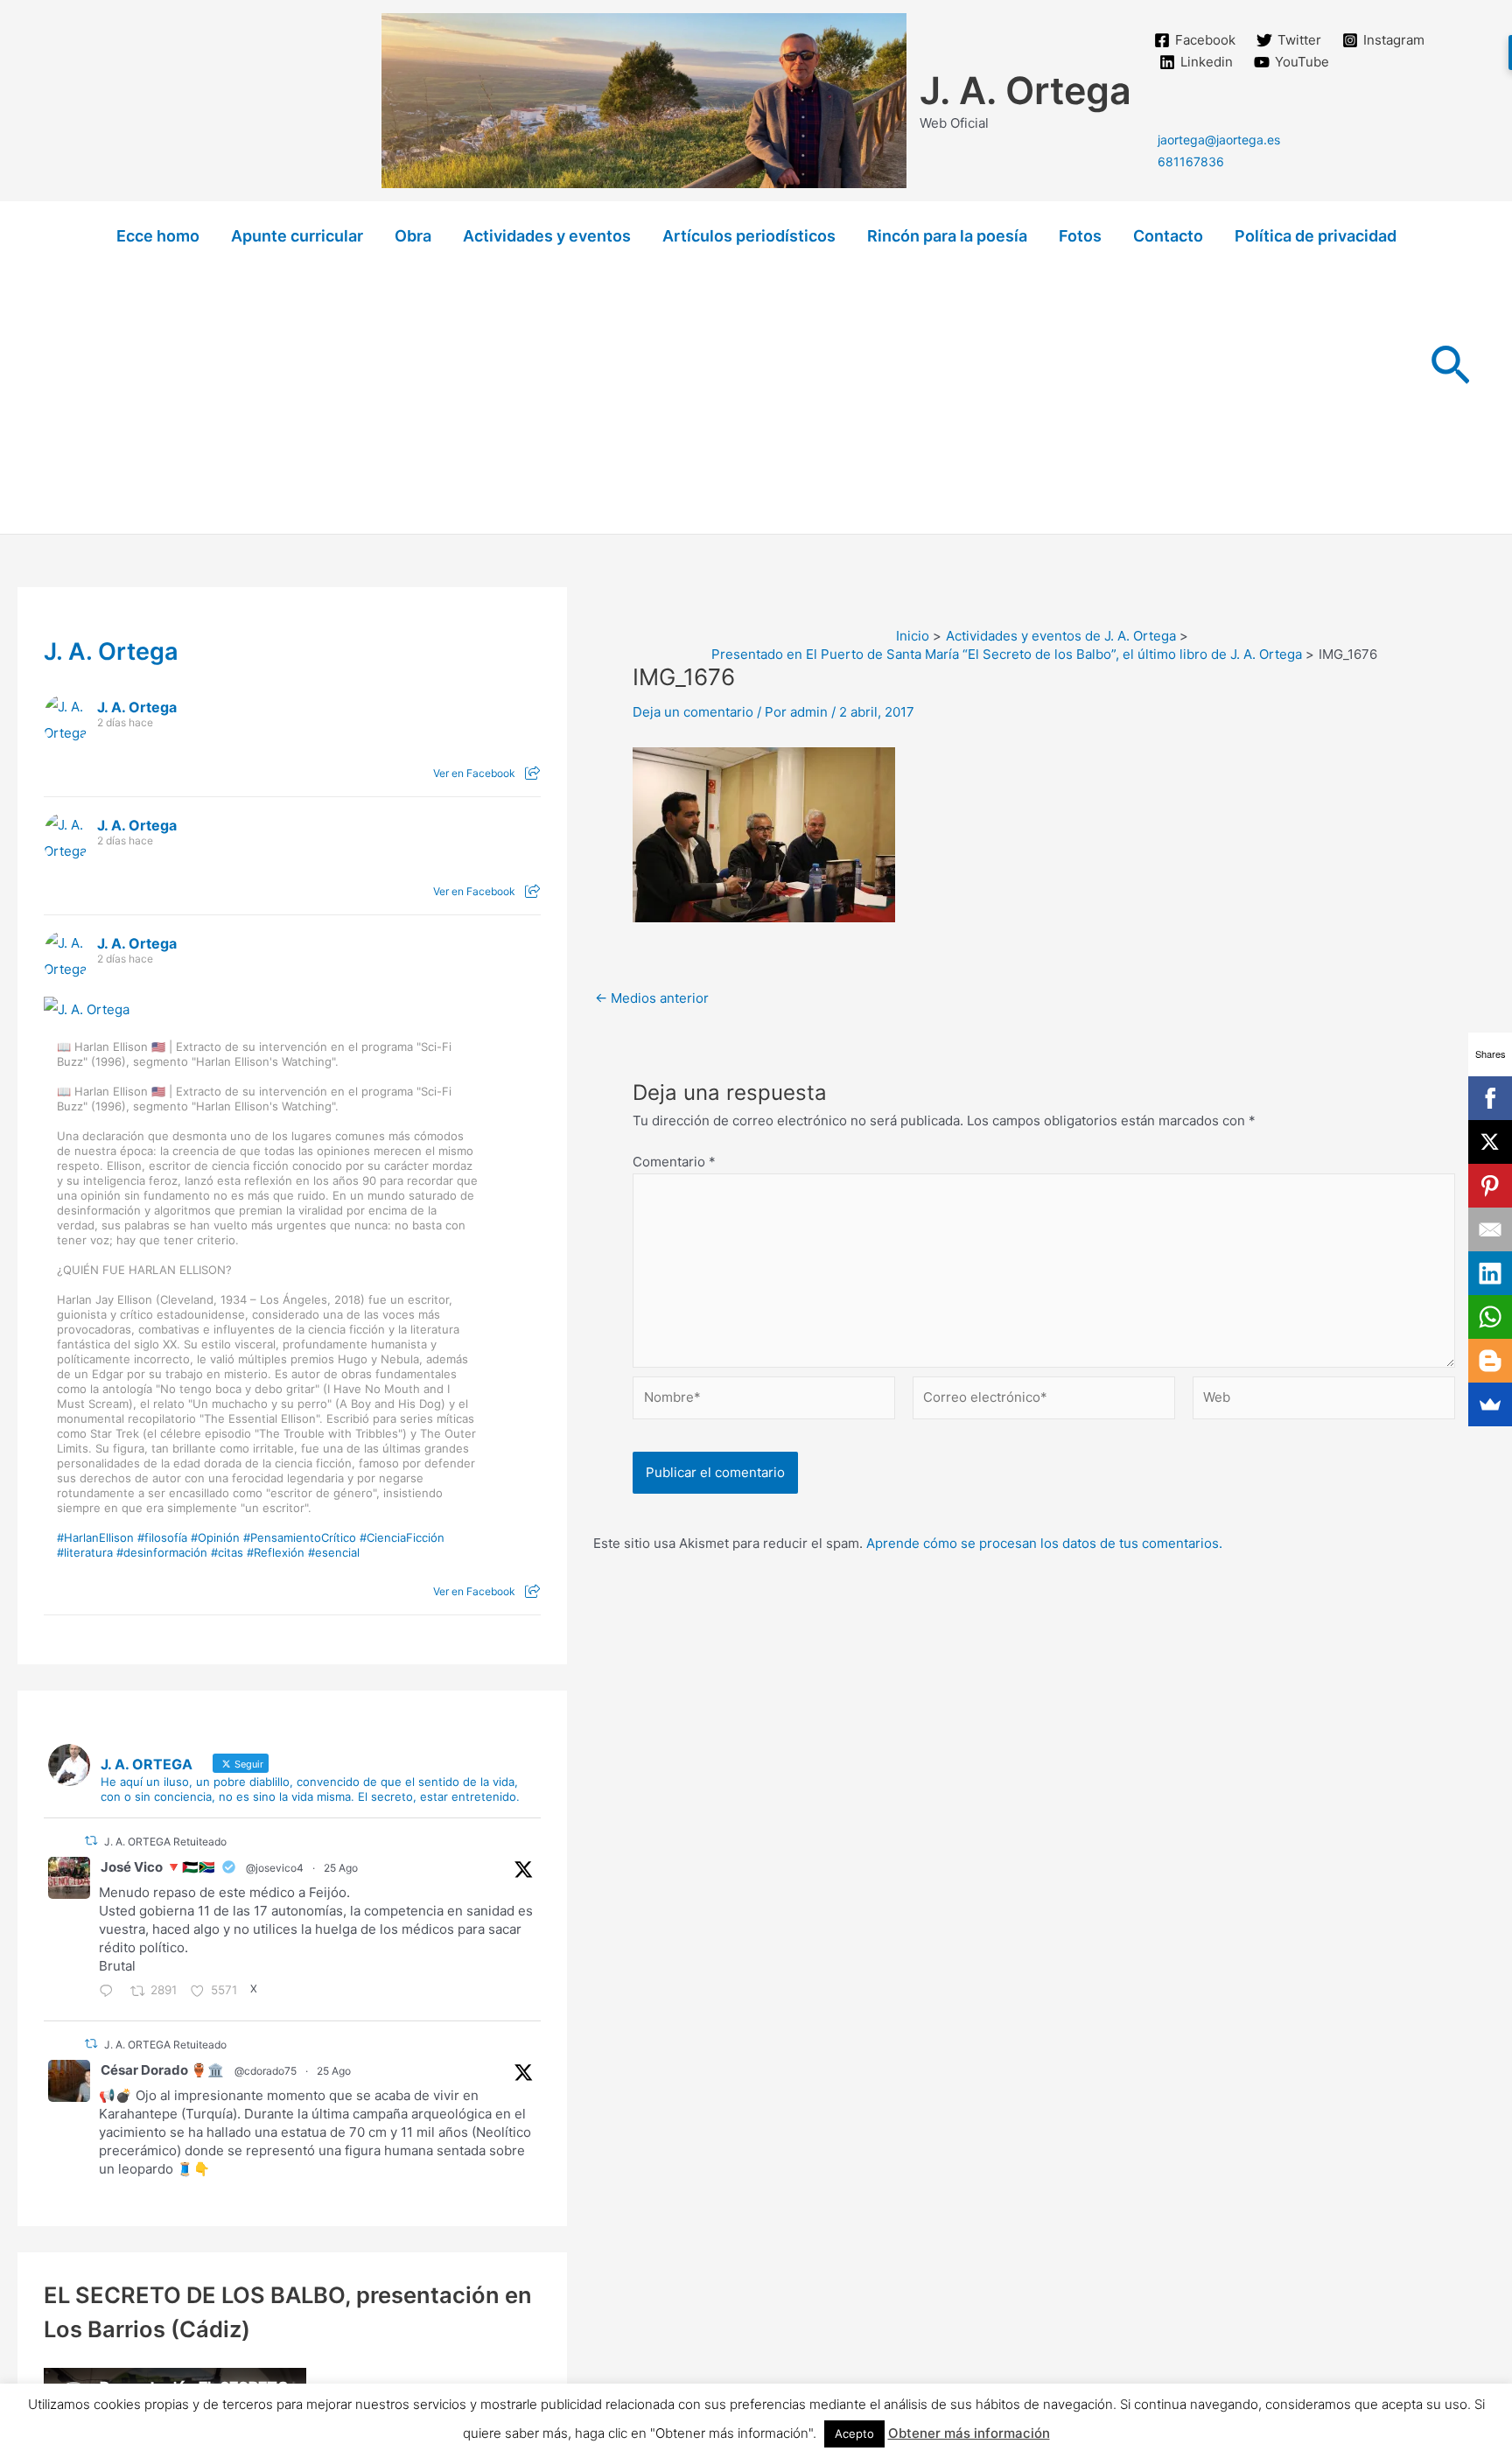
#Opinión (215, 1537)
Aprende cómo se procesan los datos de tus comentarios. (1044, 1543)
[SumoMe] (1490, 1404)
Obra (413, 236)
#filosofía (162, 1537)
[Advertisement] (756, 403)
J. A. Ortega (1025, 90)
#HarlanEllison (95, 1537)
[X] (1490, 1142)
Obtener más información (969, 2433)
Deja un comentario (693, 712)
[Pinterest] (1490, 1186)
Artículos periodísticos (749, 236)
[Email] (1490, 1229)
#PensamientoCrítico (300, 1537)
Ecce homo (158, 236)
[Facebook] (1490, 1098)
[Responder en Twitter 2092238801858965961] (110, 1992)
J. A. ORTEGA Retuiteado (165, 1842)
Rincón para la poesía (947, 236)
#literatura (85, 1552)
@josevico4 (275, 1868)
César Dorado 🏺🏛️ (162, 2070)
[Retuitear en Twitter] (91, 1841)
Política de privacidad (1316, 236)
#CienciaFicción (402, 1537)
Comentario (674, 1162)
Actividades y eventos (547, 236)
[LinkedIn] (1490, 1273)
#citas (227, 1552)
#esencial (334, 1552)
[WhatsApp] (1490, 1317)
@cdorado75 (266, 2071)
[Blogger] (1490, 1361)
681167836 (1191, 161)
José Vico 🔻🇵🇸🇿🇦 (158, 1867)
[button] (1450, 368)
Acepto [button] (854, 2433)
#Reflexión (276, 1552)
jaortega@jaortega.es (1219, 140)
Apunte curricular (297, 236)
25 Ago (341, 1868)
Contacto (1168, 236)
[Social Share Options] (532, 773)
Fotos (1080, 236)
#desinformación (162, 1552)
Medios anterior (652, 998)
